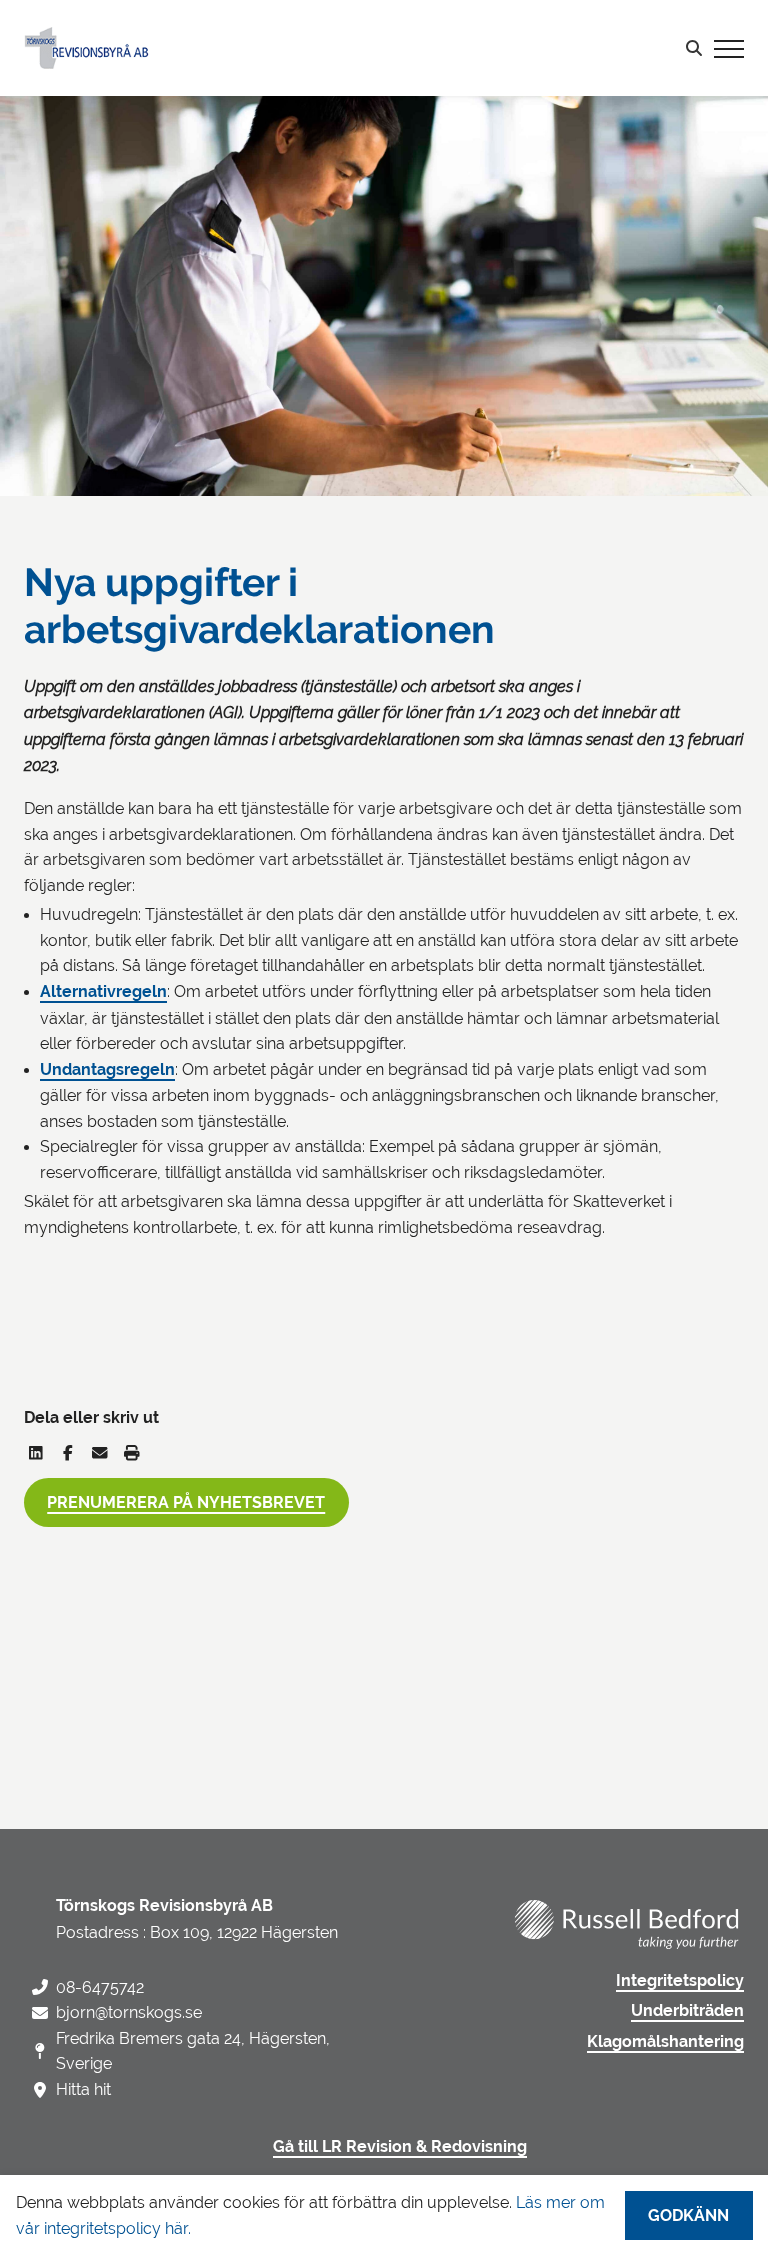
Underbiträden (687, 2011)
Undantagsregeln (107, 1070)
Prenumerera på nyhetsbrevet (186, 1503)
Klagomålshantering (665, 2042)
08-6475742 (100, 1987)
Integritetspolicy (680, 1981)
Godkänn (688, 2216)
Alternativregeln (103, 992)
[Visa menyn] (729, 48)
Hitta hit (83, 2089)
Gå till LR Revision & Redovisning (400, 2147)
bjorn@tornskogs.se (129, 2012)
